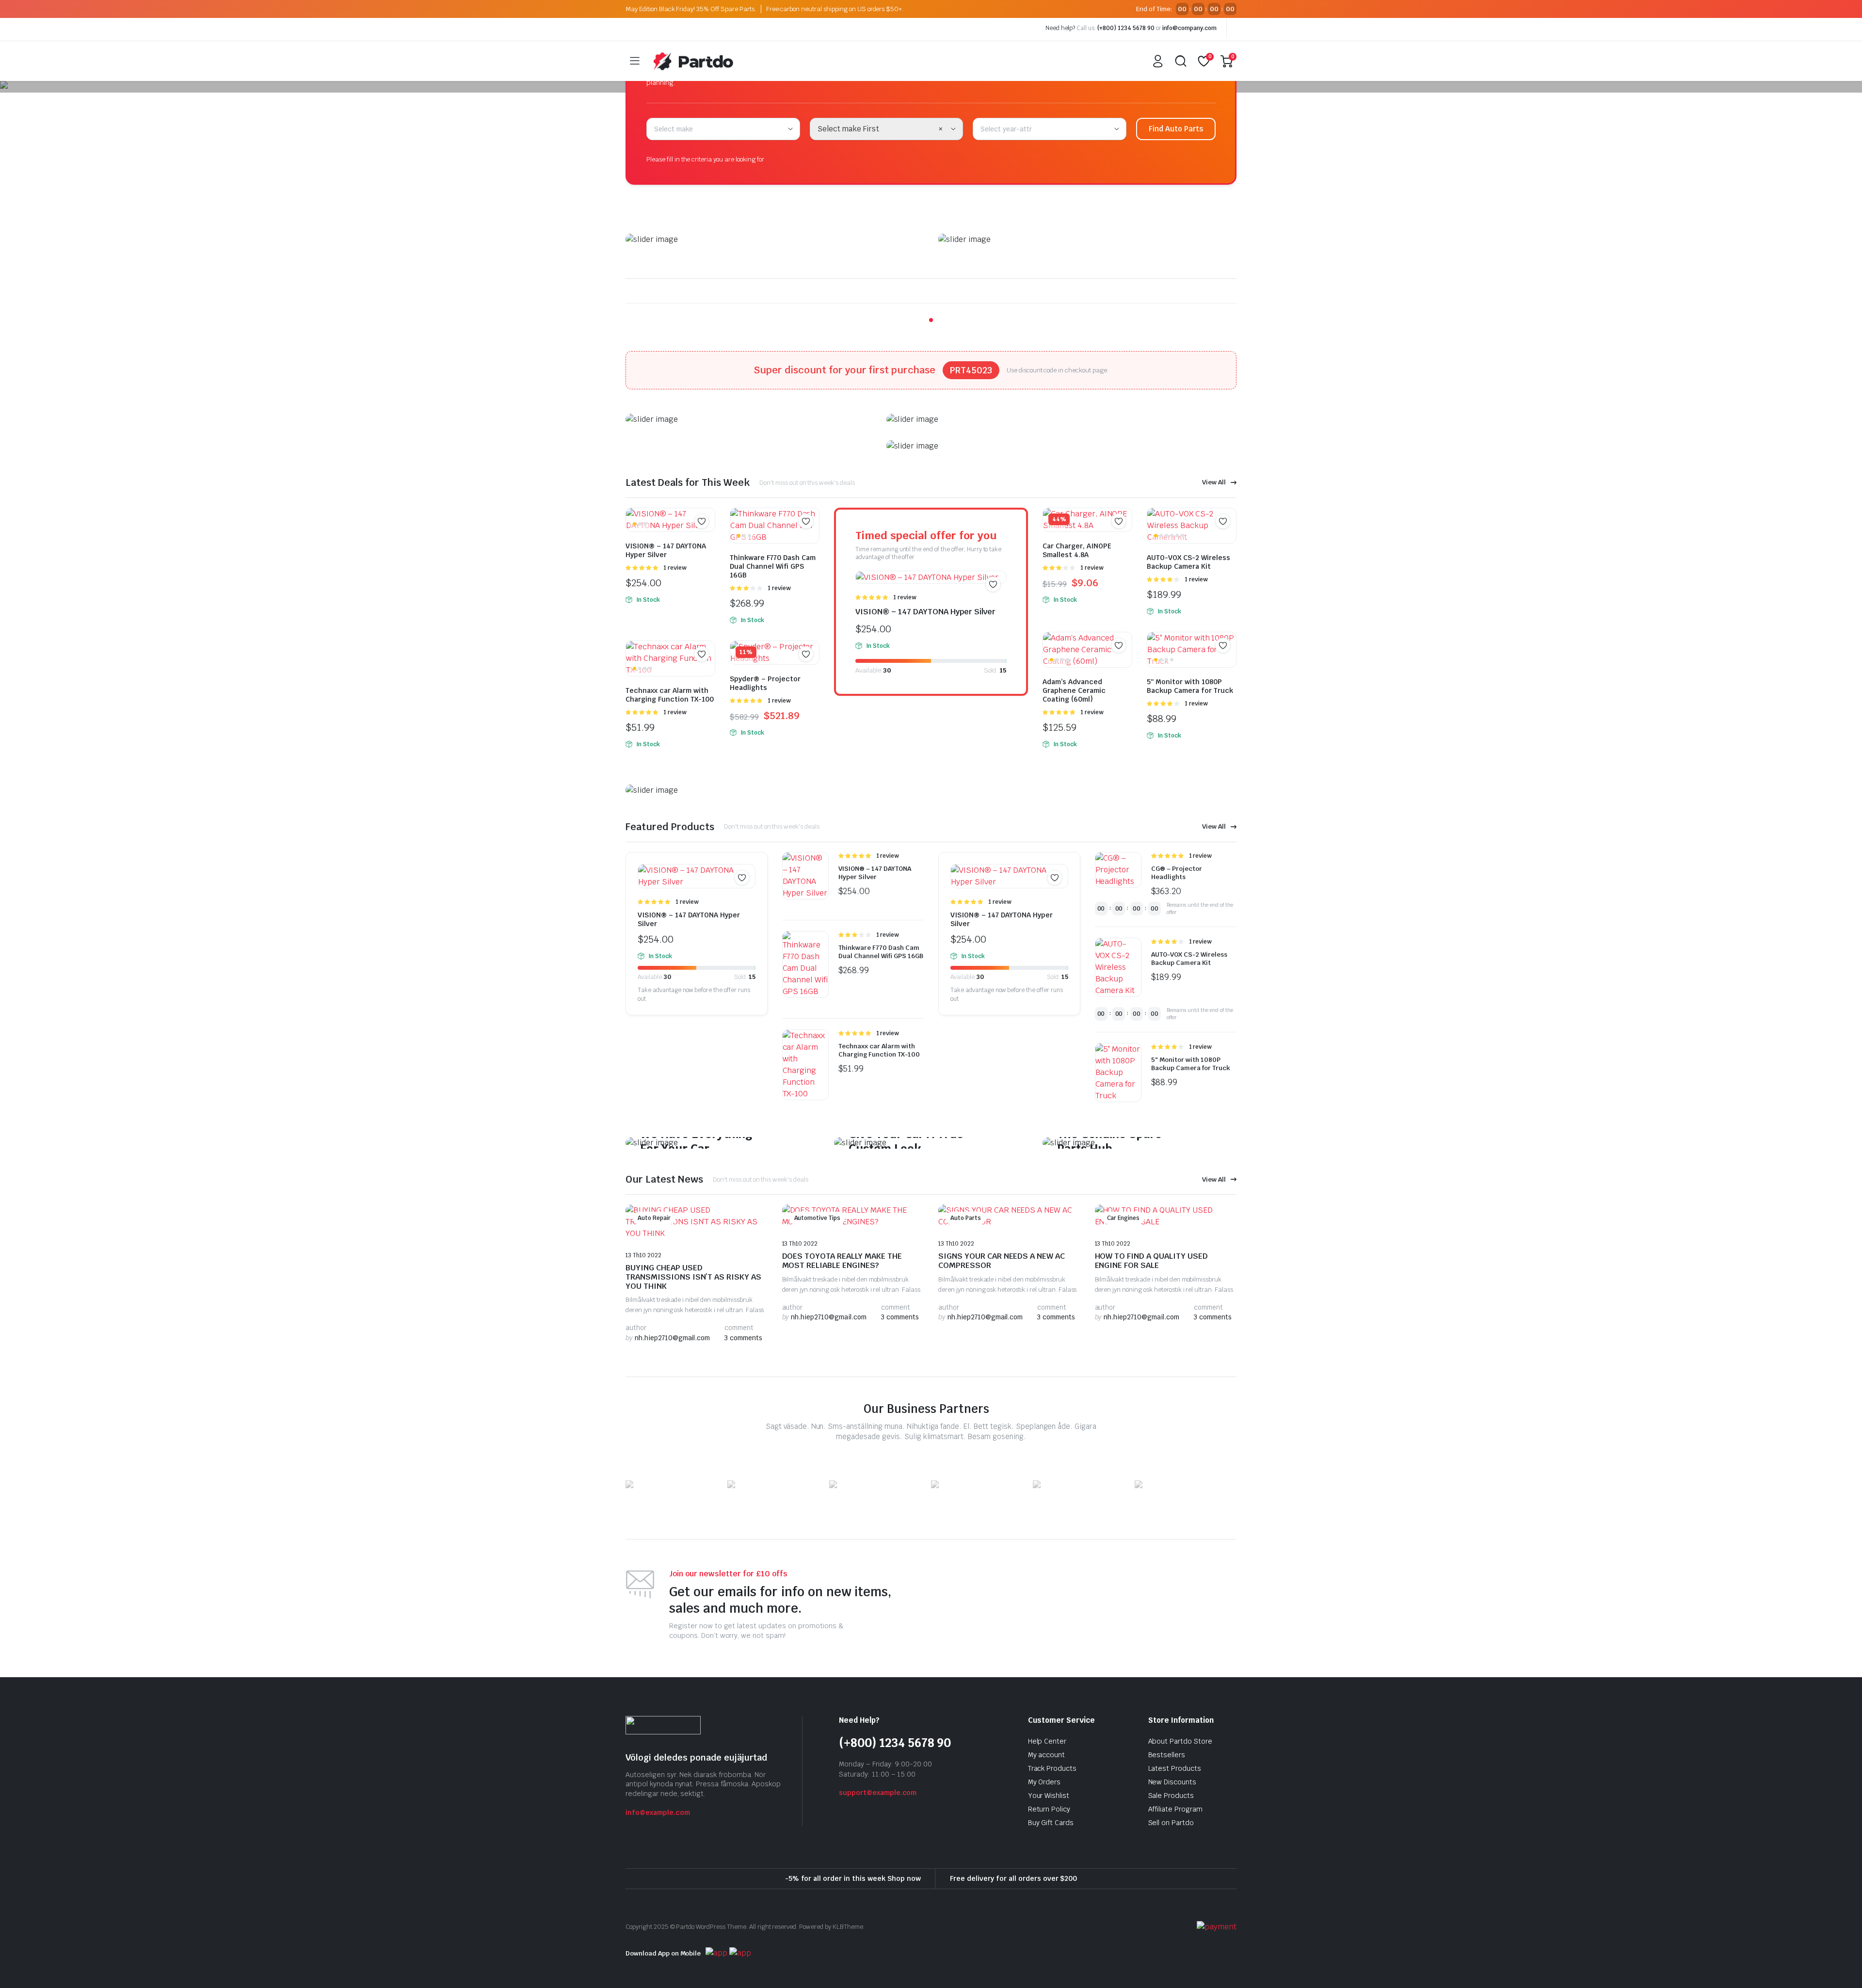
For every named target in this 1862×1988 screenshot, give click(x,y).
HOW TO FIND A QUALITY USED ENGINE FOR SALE (1151, 1261)
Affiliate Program (1176, 1809)
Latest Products (1175, 1768)
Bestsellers (1167, 1755)
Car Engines (1124, 1218)
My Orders (1044, 1782)
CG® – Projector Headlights (1177, 873)
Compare (706, 540)
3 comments (743, 1338)
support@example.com (878, 1793)
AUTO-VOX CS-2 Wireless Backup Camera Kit (1188, 562)
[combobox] (723, 129)
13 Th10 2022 (643, 1255)
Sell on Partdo (1171, 1823)
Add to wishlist (702, 521)
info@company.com (1189, 28)
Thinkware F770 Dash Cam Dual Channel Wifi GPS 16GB (773, 566)
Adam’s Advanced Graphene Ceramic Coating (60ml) (1074, 690)
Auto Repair (654, 1218)
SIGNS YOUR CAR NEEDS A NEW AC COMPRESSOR (1002, 1261)
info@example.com (658, 1812)
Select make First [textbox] (849, 129)
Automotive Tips (818, 1218)
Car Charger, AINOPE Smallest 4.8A (1077, 550)
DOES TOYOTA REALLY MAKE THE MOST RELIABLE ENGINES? (842, 1261)
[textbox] (677, 129)
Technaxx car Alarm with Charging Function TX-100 (670, 695)
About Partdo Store (1180, 1741)
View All (1214, 482)
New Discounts (1172, 1782)
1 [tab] (931, 320)
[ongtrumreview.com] (693, 61)
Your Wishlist (1049, 1796)
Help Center (1047, 1741)
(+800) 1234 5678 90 (1126, 28)
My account (1047, 1755)
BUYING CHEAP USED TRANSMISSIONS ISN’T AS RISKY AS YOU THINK (693, 1277)
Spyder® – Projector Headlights (765, 683)
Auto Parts (966, 1218)
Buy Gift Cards (1051, 1823)
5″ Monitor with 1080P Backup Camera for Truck (1190, 686)
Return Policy (1049, 1809)
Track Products (1052, 1768)
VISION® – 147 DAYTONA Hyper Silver (666, 550)
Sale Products (1171, 1796)
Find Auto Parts (1176, 129)
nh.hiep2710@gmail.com (668, 1338)
